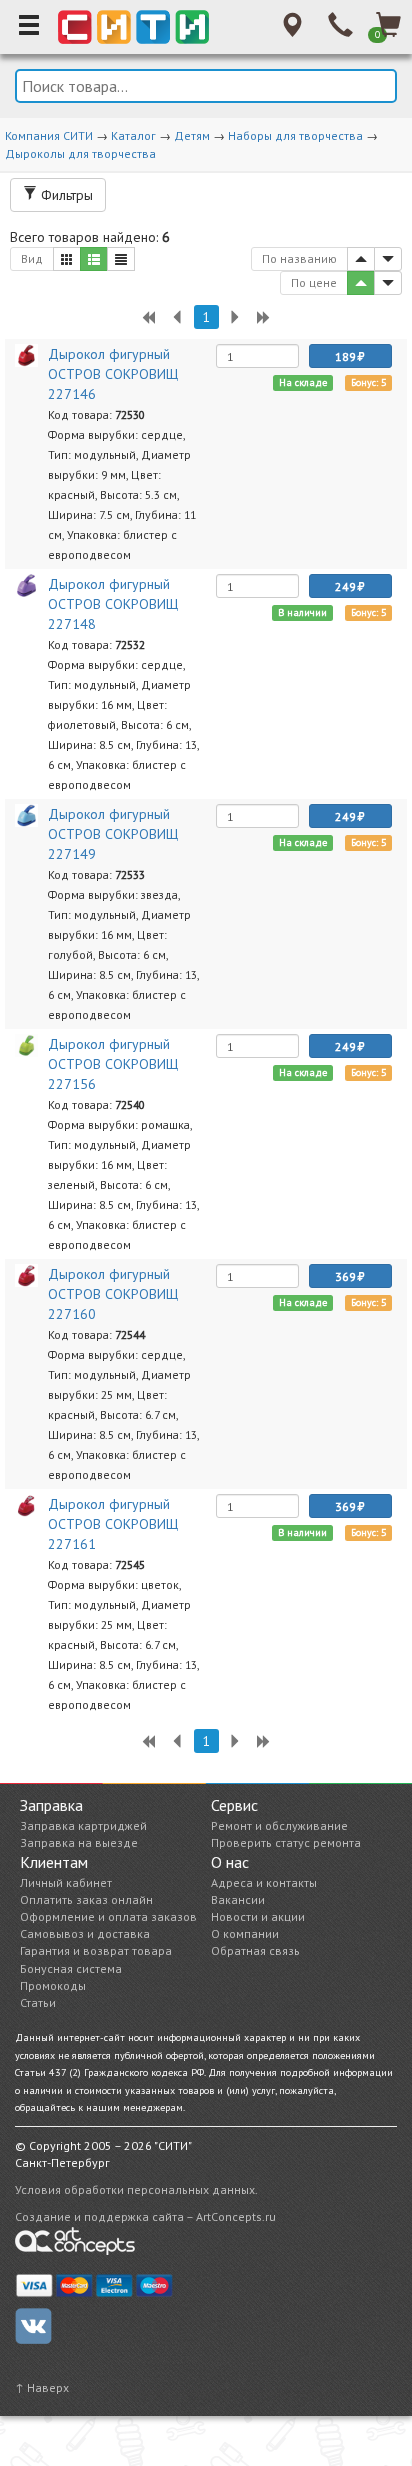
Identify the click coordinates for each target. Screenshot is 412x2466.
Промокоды (53, 1985)
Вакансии (238, 1899)
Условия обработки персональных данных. (136, 2189)
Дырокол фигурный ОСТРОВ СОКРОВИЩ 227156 (113, 1064)
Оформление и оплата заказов (108, 1916)
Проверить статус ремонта (286, 1842)
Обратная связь (255, 1950)
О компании (245, 1933)
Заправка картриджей (83, 1825)
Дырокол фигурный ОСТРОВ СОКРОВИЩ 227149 (113, 834)
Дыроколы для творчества (80, 153)
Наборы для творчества (295, 135)
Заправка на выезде (79, 1842)
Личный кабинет (66, 1882)
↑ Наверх (42, 2387)
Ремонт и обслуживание (279, 1825)
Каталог (133, 135)
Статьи (38, 2002)
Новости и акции (258, 1916)
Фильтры (65, 195)
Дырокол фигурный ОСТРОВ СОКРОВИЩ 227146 (113, 374)
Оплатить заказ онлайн (86, 1899)
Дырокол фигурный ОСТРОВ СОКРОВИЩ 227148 (113, 604)
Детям (192, 135)
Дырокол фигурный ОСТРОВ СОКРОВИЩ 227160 (113, 1294)
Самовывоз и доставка (85, 1933)
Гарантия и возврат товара (96, 1950)
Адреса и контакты (264, 1882)
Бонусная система (71, 1968)
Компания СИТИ (49, 135)
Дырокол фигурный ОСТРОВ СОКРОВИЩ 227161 (113, 1524)
